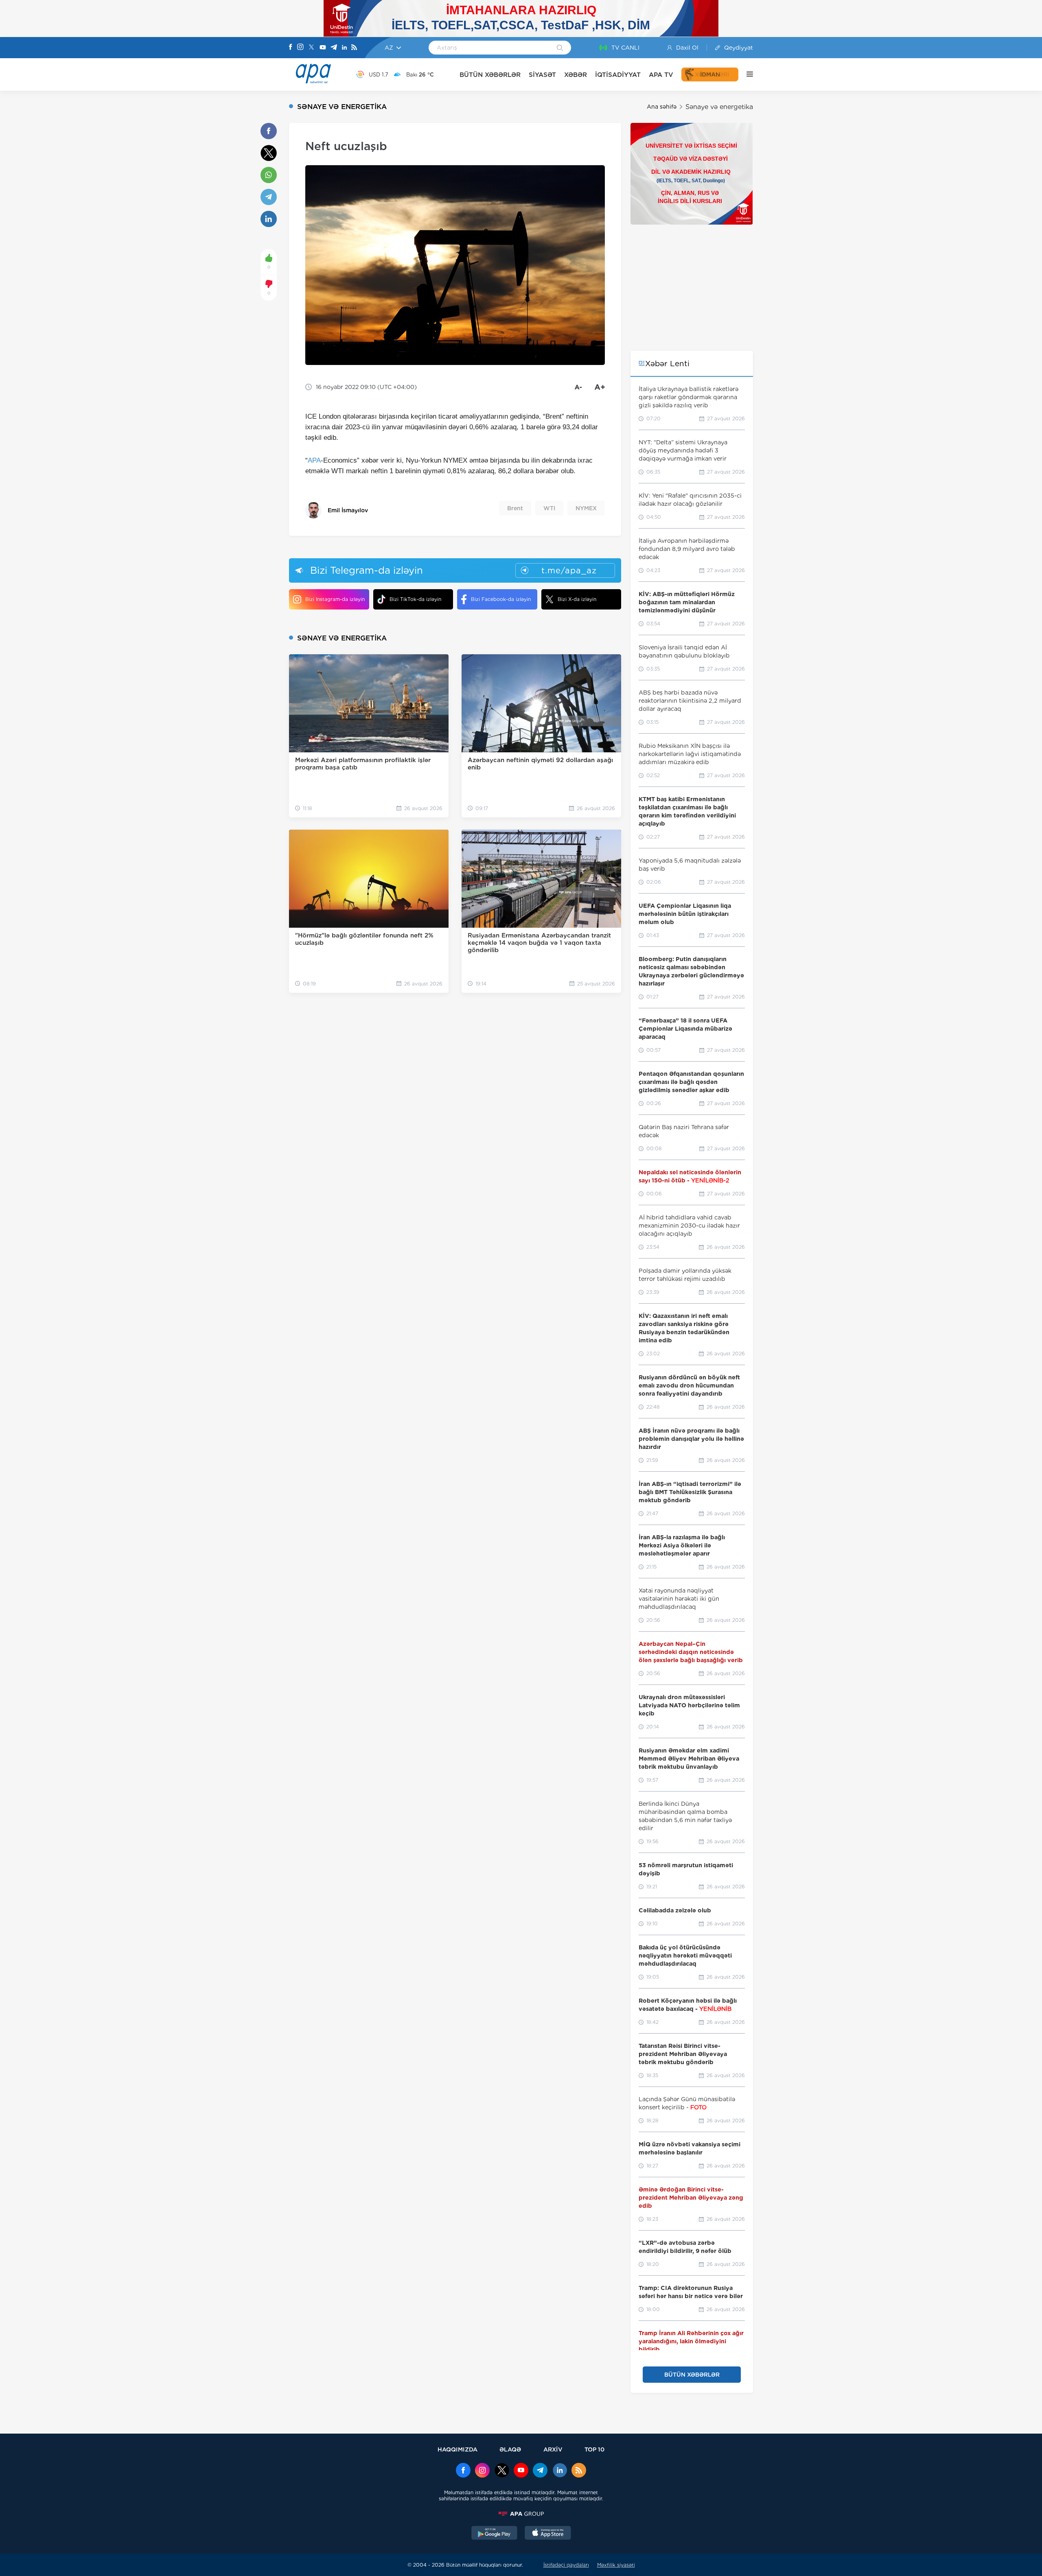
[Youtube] (323, 48)
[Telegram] (334, 48)
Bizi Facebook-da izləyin (501, 599)
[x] (502, 2471)
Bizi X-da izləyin (577, 599)
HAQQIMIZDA (458, 2449)
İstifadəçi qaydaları (566, 2565)
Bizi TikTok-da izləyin (415, 599)
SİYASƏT (542, 75)
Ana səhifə (662, 107)
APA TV (661, 75)
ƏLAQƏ (510, 2449)
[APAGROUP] (521, 2514)
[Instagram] (300, 48)
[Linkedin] (344, 48)
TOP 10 (594, 2449)
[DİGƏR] (746, 74)
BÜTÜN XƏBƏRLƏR (490, 75)
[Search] (560, 48)
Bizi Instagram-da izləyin (335, 599)
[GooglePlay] (495, 2534)
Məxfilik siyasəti (616, 2565)
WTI (549, 508)
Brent (515, 508)
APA (314, 460)
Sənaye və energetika (719, 107)
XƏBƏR (576, 75)
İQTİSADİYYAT (618, 75)
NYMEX (586, 508)
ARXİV (553, 2449)
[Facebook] (291, 48)
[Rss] (354, 48)
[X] (311, 48)
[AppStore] (548, 2534)
